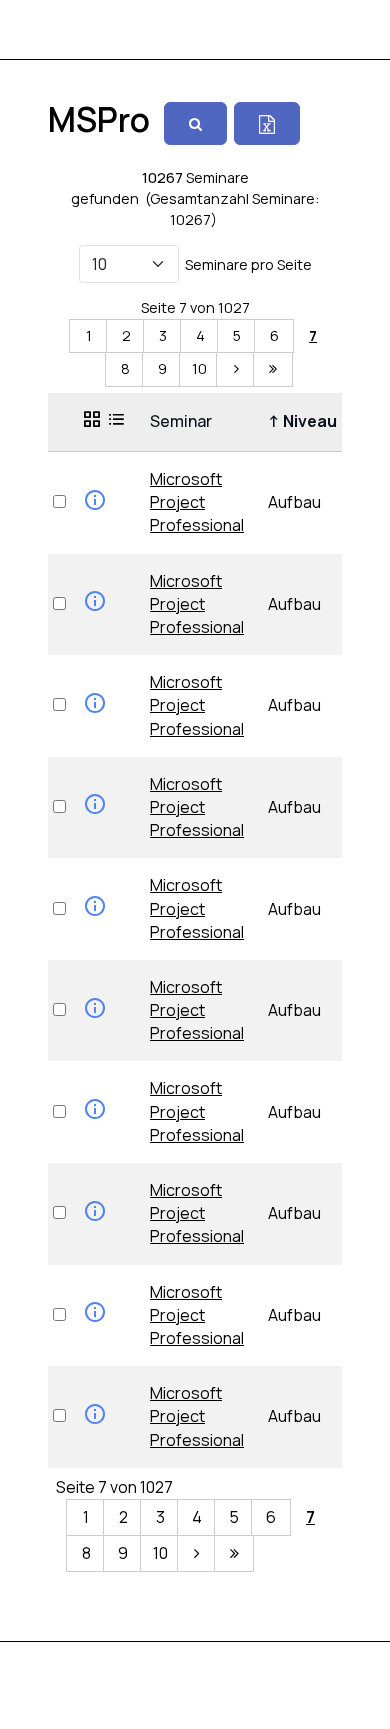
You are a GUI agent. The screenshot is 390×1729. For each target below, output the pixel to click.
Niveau (305, 421)
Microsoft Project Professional (197, 502)
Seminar (184, 421)
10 (199, 368)
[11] (236, 369)
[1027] (273, 369)
